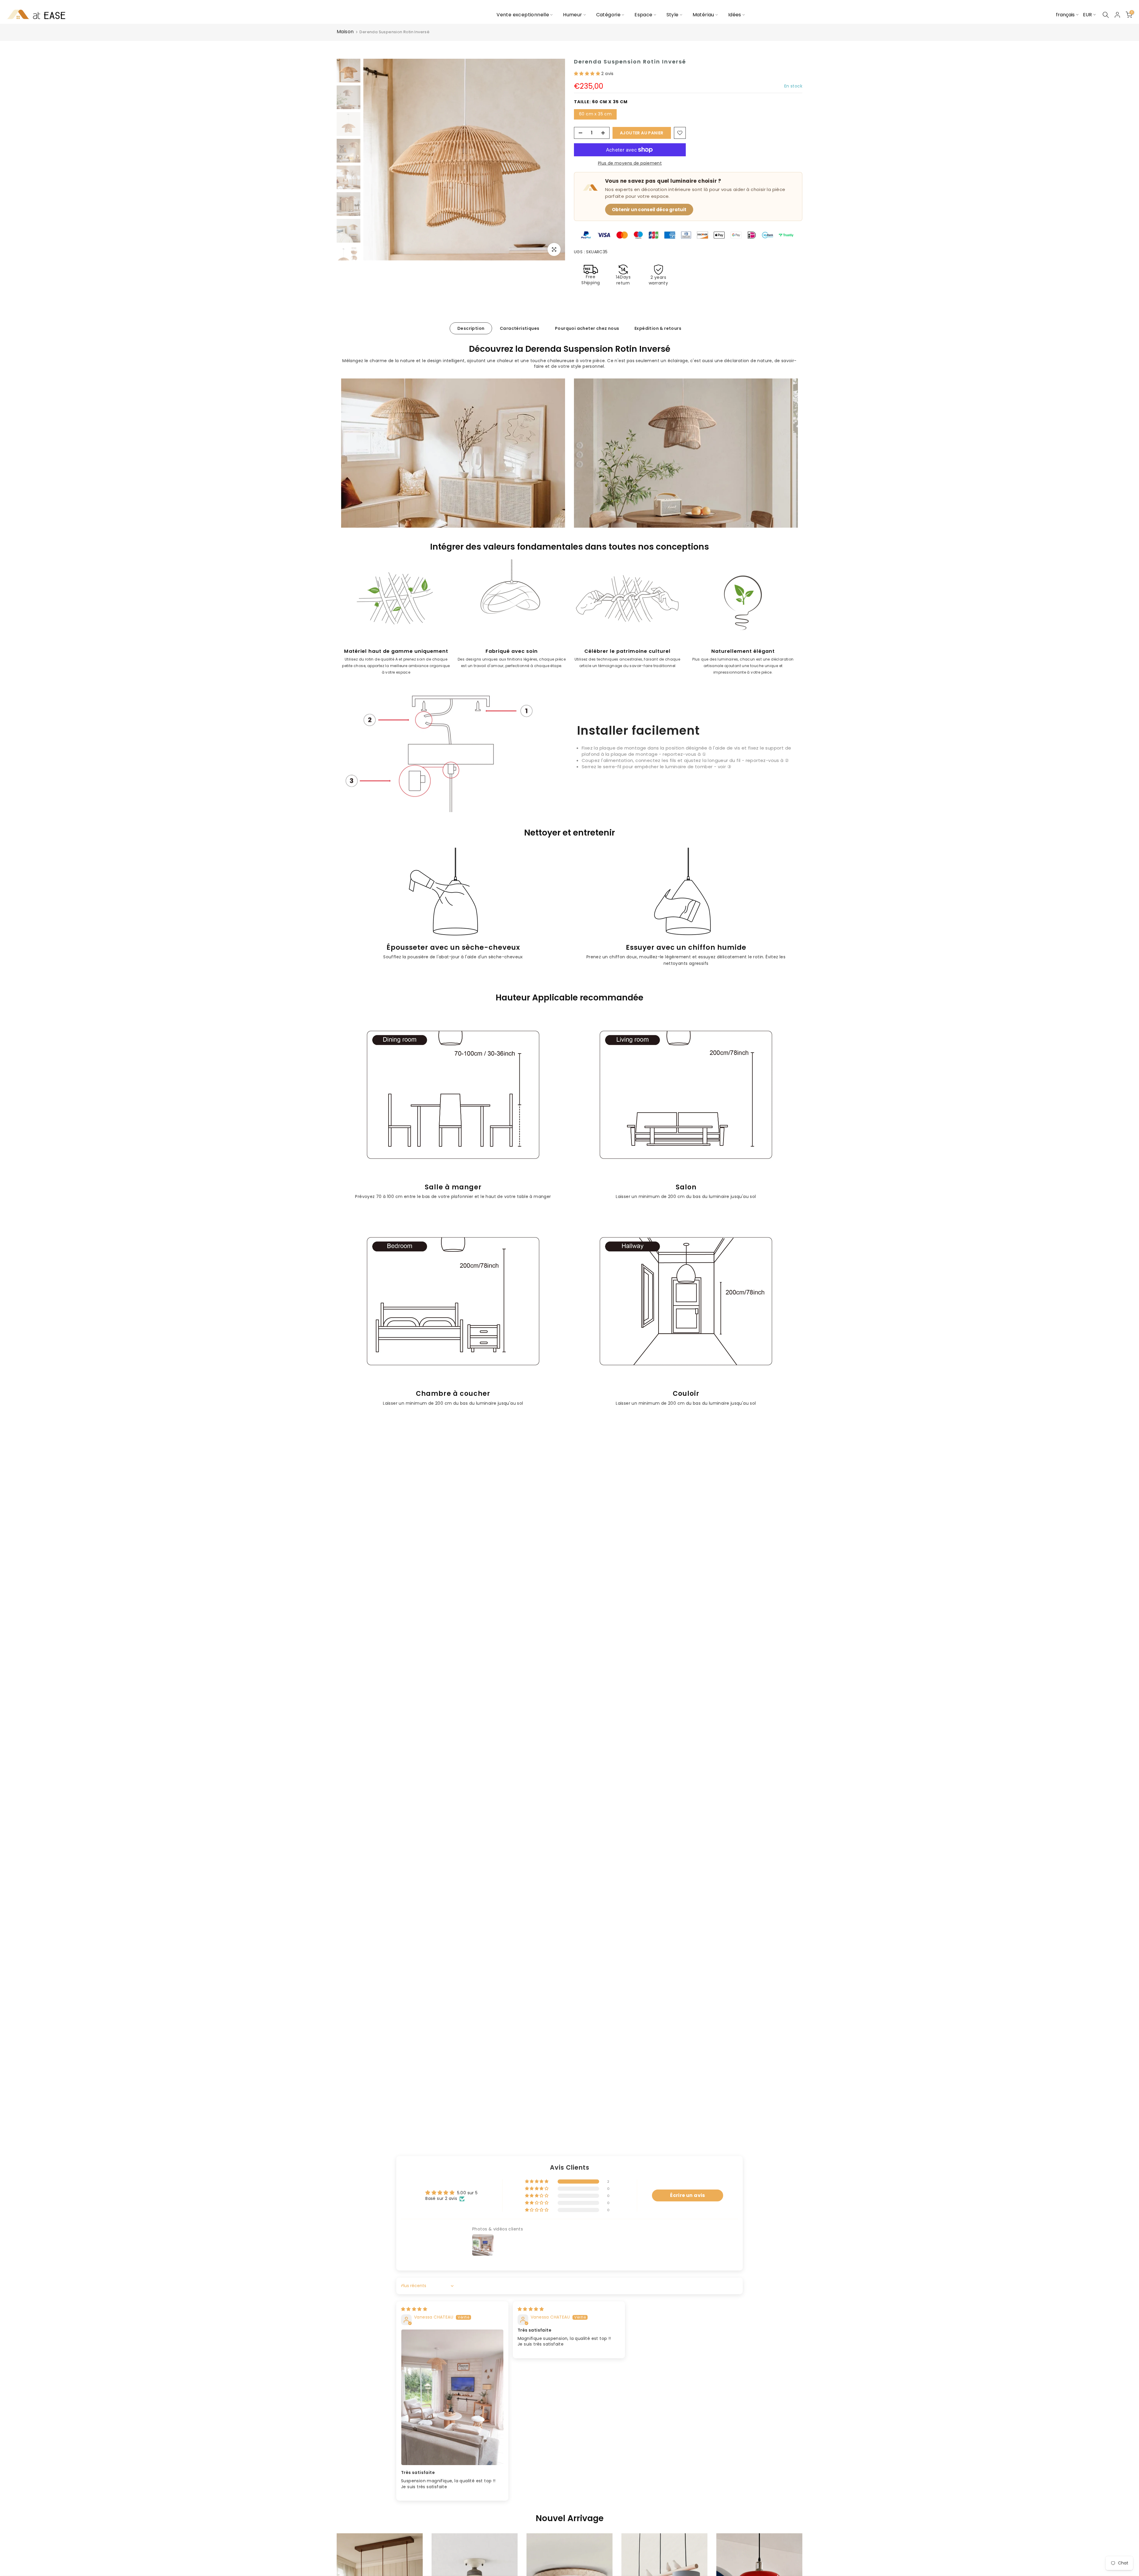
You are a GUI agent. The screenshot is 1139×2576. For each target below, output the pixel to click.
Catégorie (609, 15)
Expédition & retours (658, 328)
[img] (414, 2309)
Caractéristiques (520, 328)
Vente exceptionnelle (523, 15)
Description (471, 328)
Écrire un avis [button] (688, 2195)
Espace (643, 15)
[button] (588, 74)
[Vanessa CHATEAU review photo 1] (452, 2397)
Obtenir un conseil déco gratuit (649, 210)
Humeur (572, 15)
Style (673, 15)
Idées (735, 15)
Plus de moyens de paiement (630, 163)
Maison (345, 32)
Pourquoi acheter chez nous (587, 328)
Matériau (703, 15)
